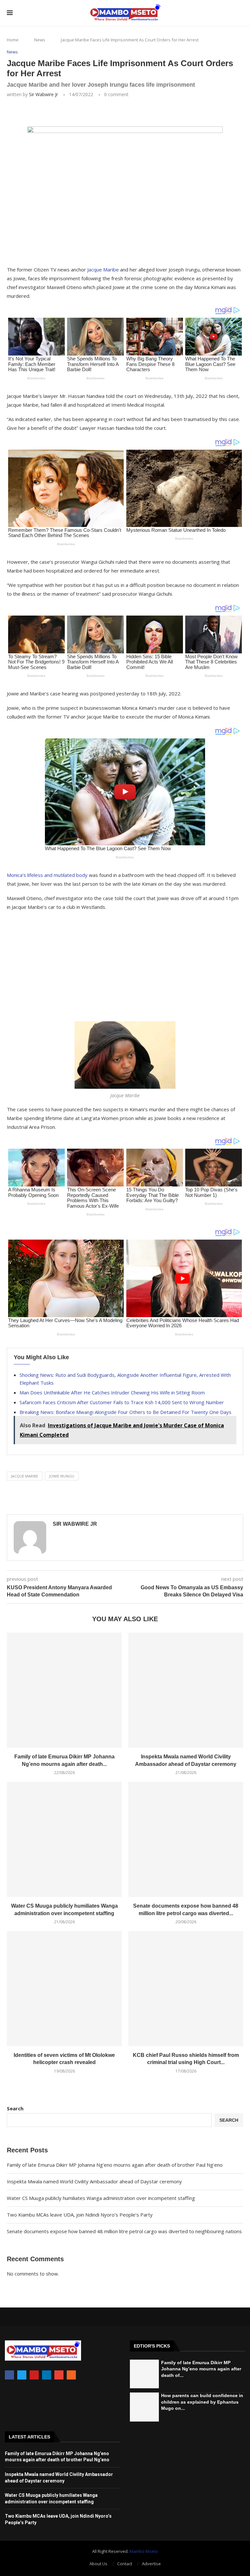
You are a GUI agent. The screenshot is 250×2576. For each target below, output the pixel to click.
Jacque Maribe (103, 269)
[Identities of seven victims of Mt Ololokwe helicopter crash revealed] (64, 1989)
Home (13, 40)
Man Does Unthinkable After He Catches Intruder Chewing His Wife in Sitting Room (112, 1392)
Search (15, 2108)
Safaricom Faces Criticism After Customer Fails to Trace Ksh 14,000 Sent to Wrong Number (122, 1402)
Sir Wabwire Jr (43, 94)
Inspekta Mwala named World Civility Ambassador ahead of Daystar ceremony (94, 2181)
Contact (125, 2564)
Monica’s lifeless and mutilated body (47, 875)
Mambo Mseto (144, 2551)
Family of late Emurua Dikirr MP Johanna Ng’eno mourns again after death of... (201, 2369)
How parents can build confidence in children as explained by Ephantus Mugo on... (202, 2402)
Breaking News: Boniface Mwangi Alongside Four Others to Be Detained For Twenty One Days (125, 1412)
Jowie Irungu (62, 1476)
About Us (98, 2564)
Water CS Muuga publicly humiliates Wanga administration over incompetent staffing (101, 2198)
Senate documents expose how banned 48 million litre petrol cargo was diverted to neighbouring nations (124, 2231)
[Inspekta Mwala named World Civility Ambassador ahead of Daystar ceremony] (186, 1690)
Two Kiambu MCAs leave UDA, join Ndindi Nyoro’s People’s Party (80, 2215)
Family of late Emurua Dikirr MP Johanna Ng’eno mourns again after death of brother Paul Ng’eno (115, 2165)
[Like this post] (53, 112)
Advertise (151, 2564)
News (40, 40)
